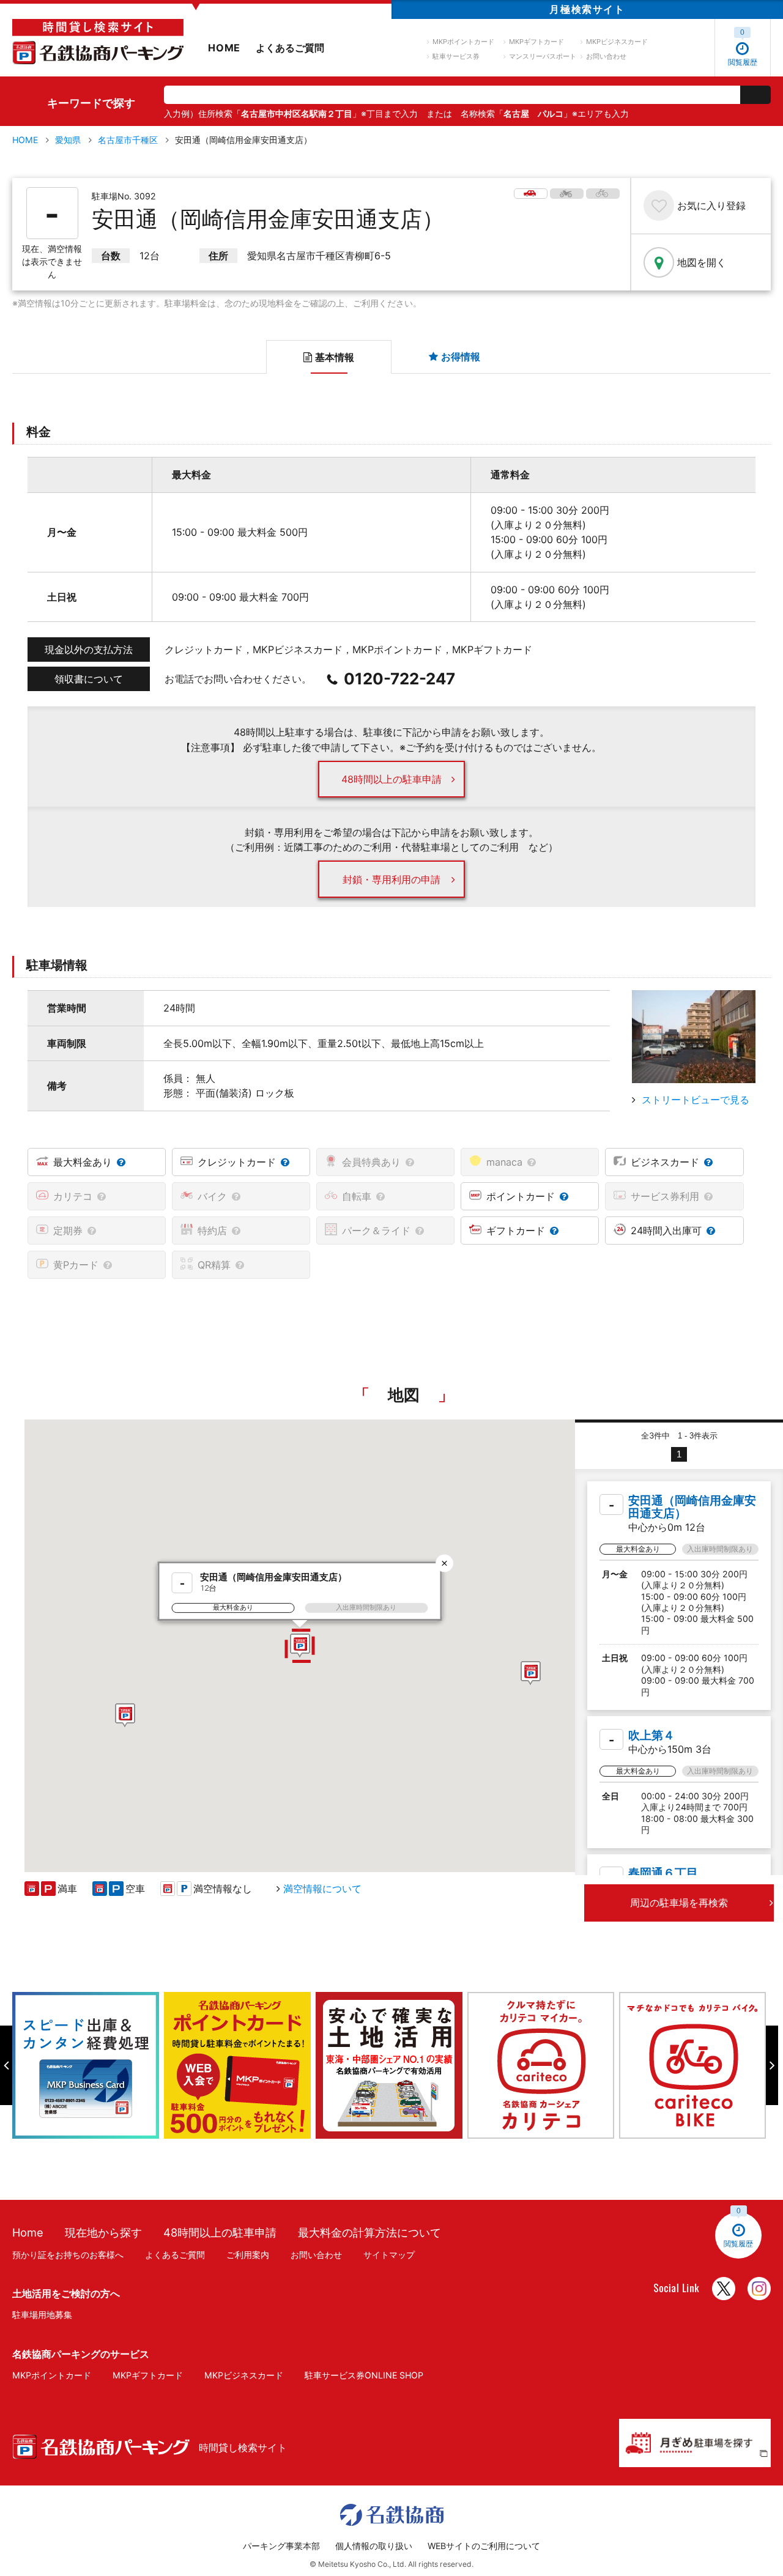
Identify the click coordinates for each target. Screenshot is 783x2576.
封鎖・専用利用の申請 (391, 879)
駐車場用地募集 (42, 2315)
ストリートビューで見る (696, 1100)
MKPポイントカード (463, 42)
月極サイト (587, 9)
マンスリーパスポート (543, 56)
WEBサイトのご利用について (484, 2546)
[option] (88, 2065)
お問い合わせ (606, 56)
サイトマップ (389, 2255)
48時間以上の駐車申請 (391, 779)
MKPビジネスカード (617, 42)
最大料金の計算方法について (369, 2232)
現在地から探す (103, 2232)
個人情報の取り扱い (374, 2546)
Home (28, 2232)
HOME (224, 48)
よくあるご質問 (290, 48)
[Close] (444, 1563)
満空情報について (322, 1889)
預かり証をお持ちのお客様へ (68, 2255)
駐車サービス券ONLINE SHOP (364, 2375)
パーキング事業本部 (281, 2546)
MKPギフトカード (536, 42)
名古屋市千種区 (128, 140)
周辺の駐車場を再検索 (679, 1903)
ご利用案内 (248, 2255)
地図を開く (702, 262)
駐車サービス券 (456, 56)
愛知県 (68, 140)
